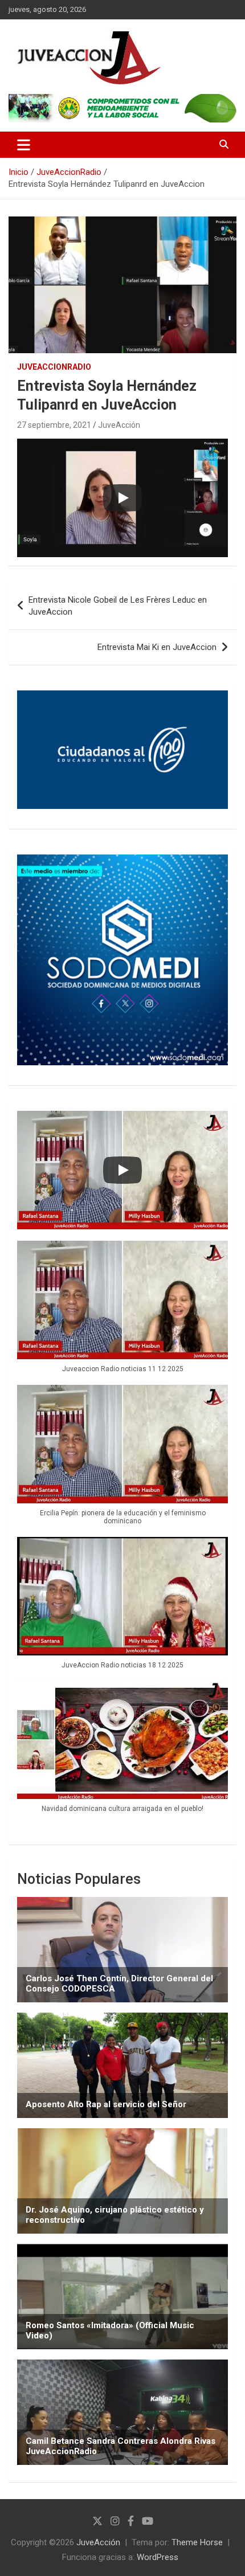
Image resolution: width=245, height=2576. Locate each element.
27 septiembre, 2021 (54, 425)
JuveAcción (119, 425)
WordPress (158, 2557)
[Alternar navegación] (24, 145)
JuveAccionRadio (54, 367)
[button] (122, 1313)
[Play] (122, 498)
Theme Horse (197, 2542)
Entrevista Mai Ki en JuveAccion (157, 647)
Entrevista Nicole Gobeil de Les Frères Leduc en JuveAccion (118, 606)
